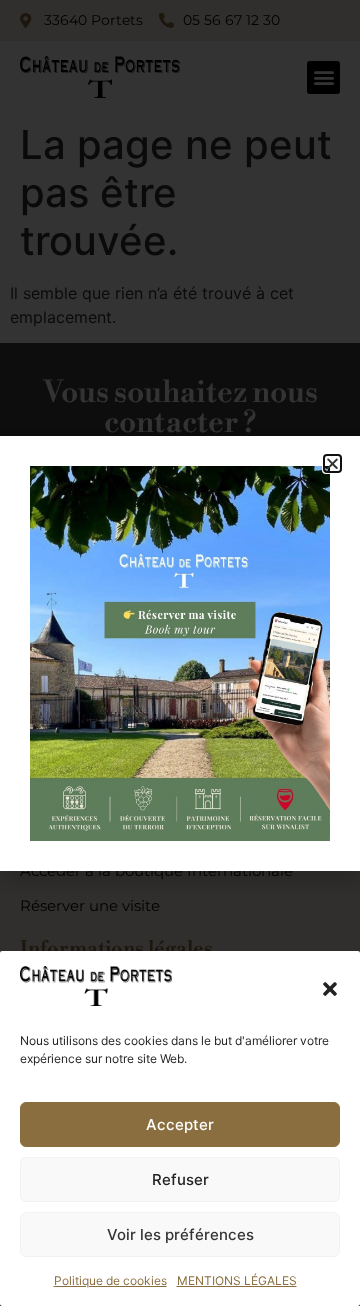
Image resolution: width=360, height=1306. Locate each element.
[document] (180, 653)
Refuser (180, 1179)
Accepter (180, 1124)
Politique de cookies (110, 1280)
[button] (330, 989)
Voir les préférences (180, 1234)
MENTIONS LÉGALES (237, 1280)
